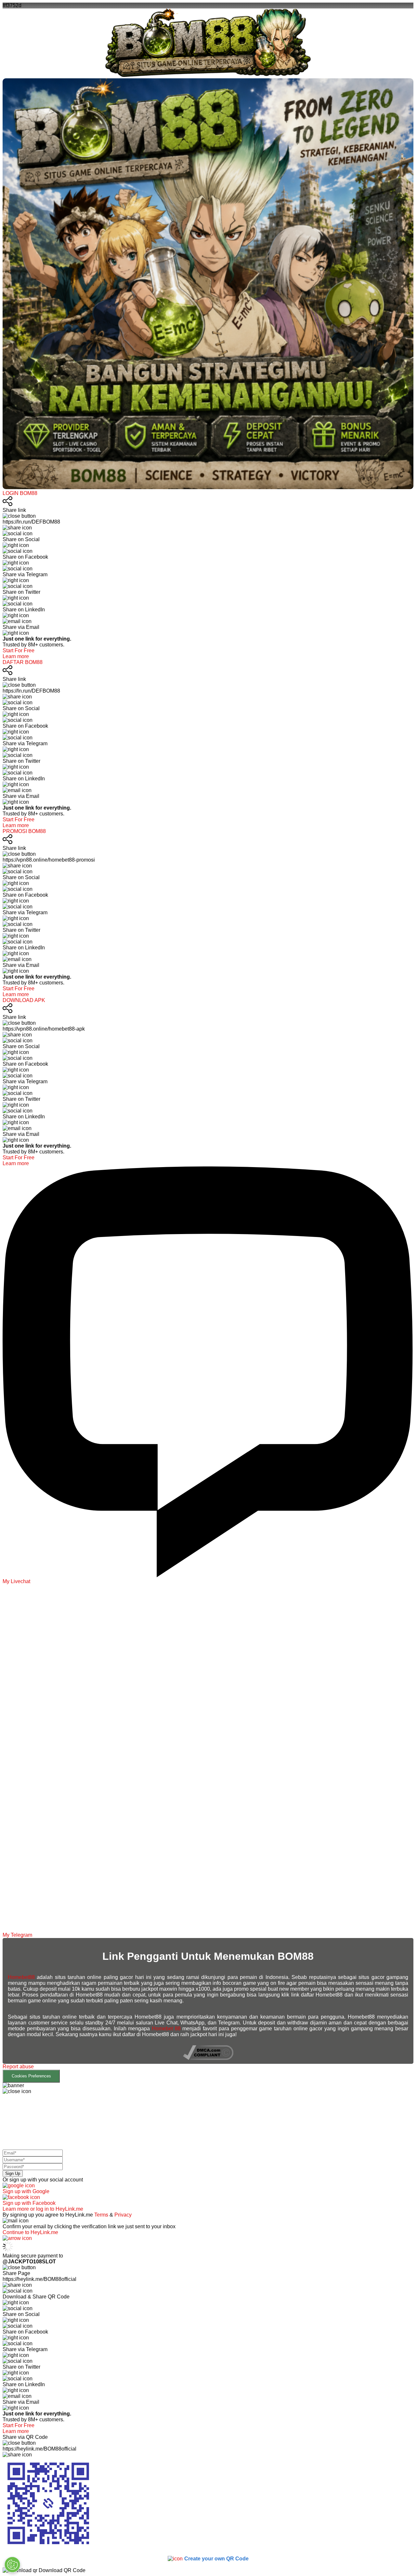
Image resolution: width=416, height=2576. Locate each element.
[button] (208, 2073)
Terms (101, 2215)
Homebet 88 (166, 2029)
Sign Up (13, 2173)
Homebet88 (21, 1977)
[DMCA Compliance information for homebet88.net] (208, 2058)
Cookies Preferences (31, 2076)
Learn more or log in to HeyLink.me (43, 2209)
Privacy (123, 2215)
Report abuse (18, 2067)
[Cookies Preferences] (12, 2565)
